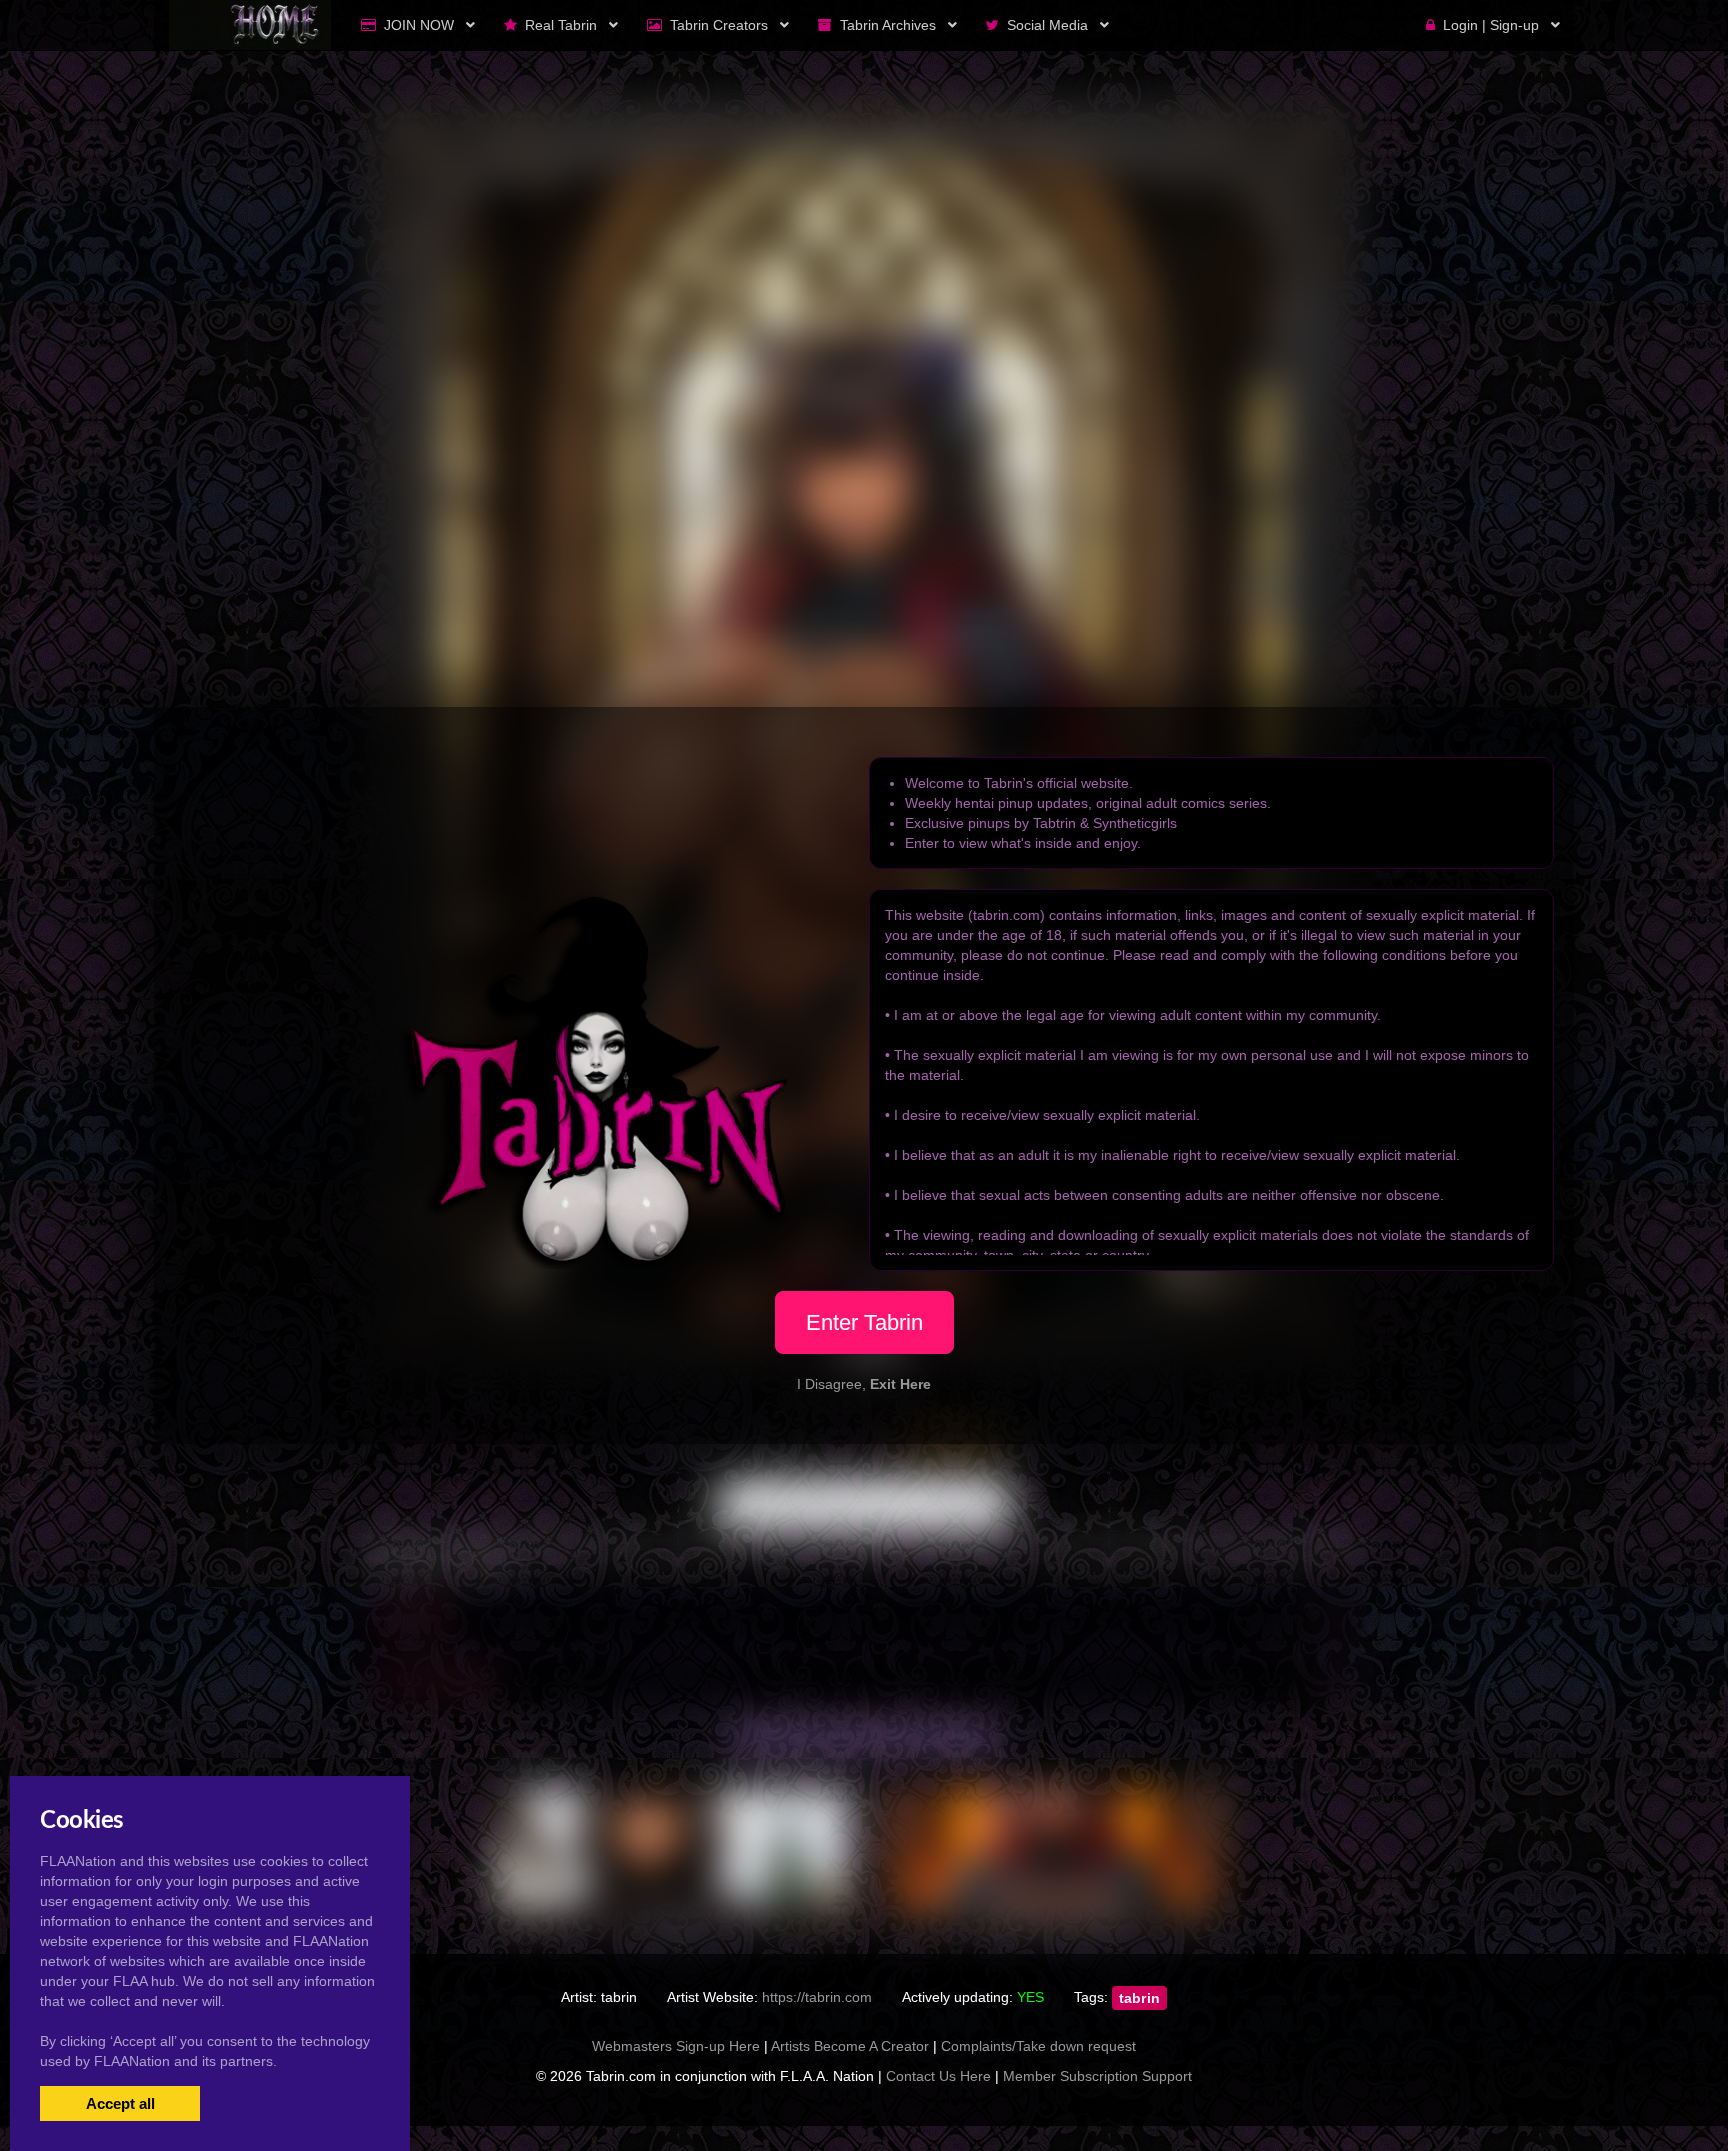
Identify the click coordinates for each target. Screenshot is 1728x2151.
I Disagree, (864, 1384)
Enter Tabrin (864, 1322)
